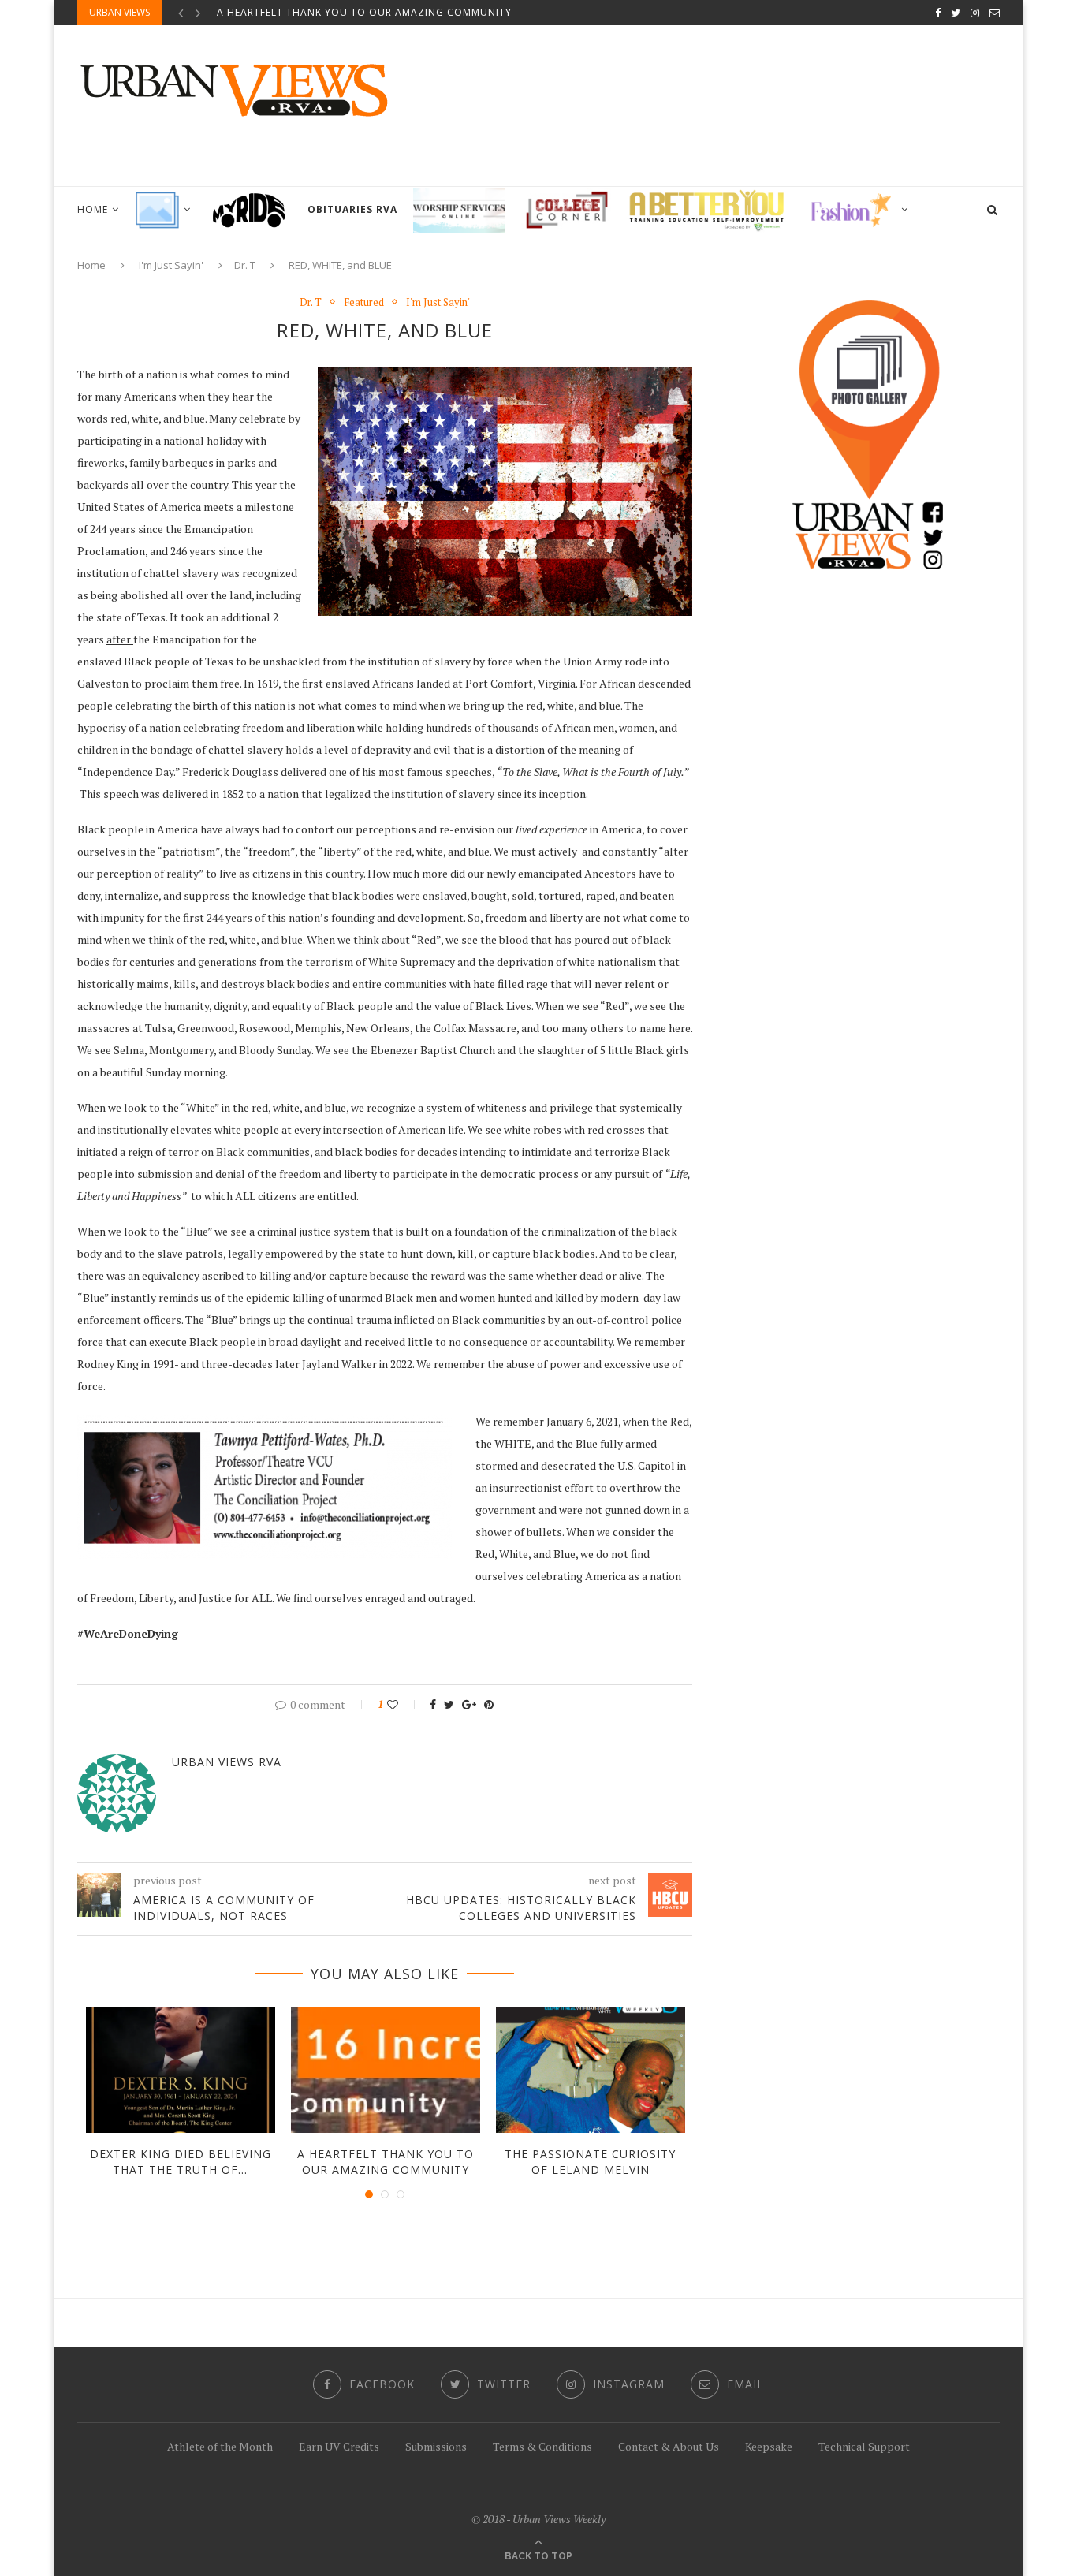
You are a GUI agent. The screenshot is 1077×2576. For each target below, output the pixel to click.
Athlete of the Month (220, 2446)
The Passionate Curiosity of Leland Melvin (590, 2162)
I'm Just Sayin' (171, 265)
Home (93, 209)
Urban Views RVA (227, 1762)
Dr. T (245, 265)
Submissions (436, 2446)
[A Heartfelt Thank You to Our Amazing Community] (386, 2070)
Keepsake (769, 2446)
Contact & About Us (669, 2446)
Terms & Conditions (542, 2446)
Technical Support (864, 2446)
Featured (364, 303)
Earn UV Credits (339, 2446)
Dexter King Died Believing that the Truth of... (181, 2162)
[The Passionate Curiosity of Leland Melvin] (591, 2070)
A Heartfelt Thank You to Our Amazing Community (364, 12)
